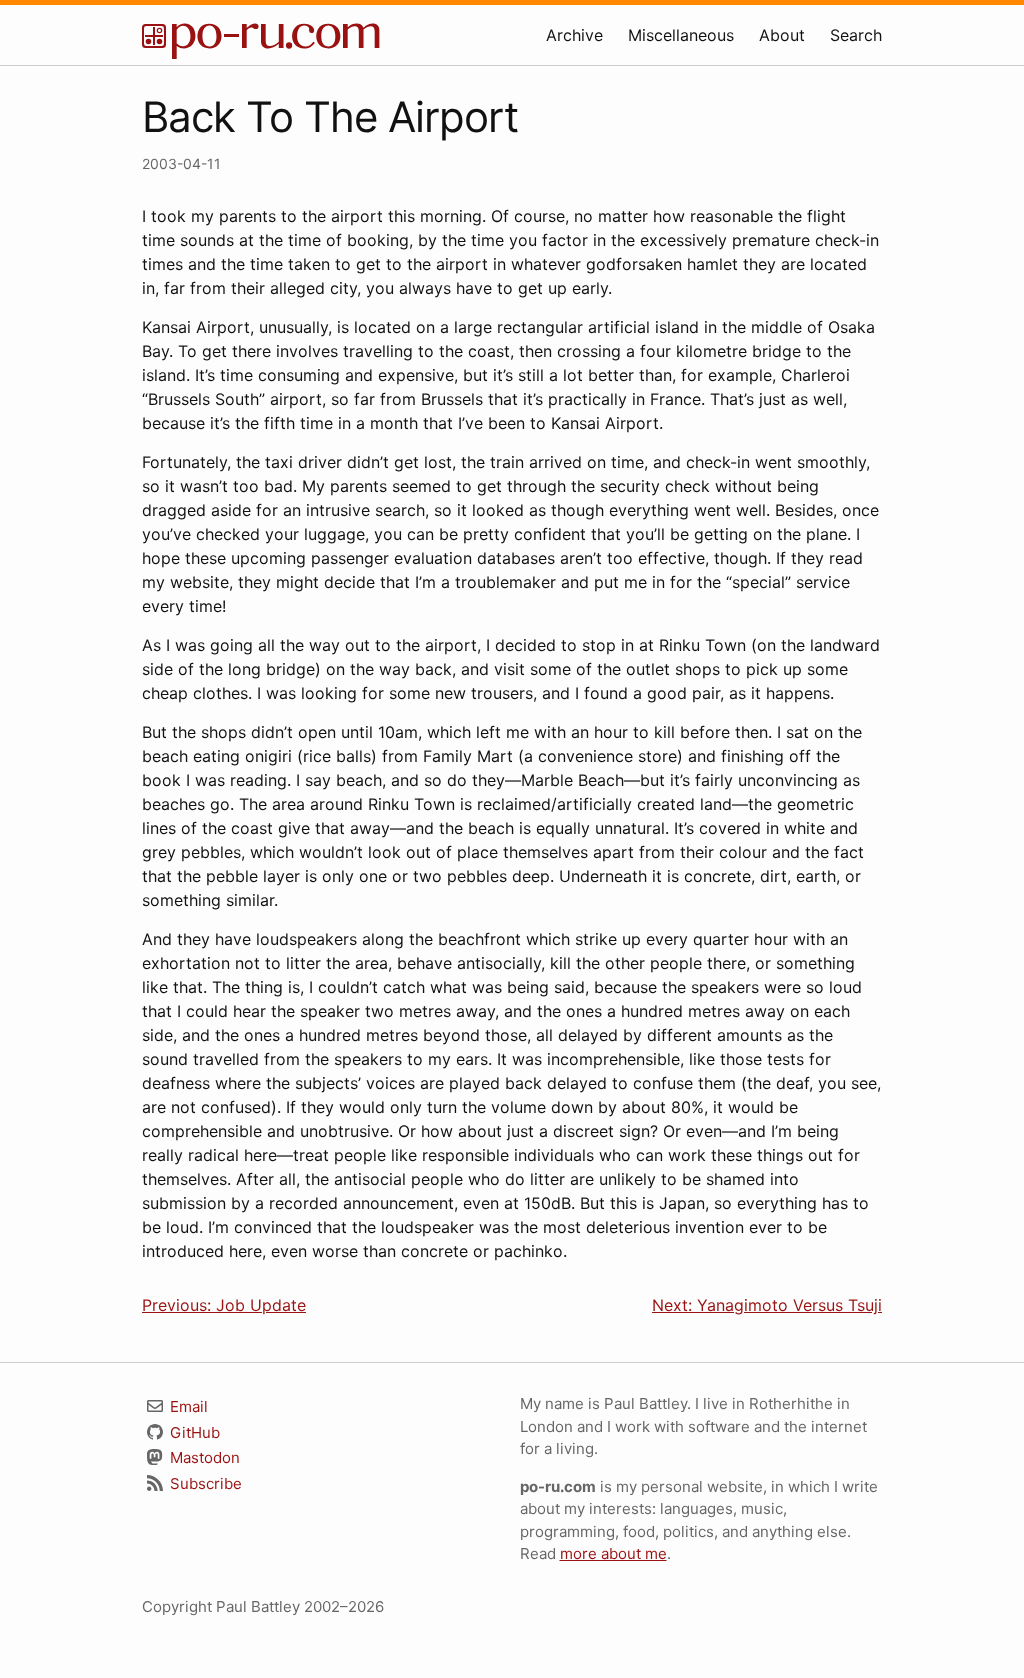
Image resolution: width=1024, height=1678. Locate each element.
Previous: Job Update (224, 1305)
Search (856, 35)
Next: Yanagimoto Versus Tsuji (767, 1305)
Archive (574, 35)
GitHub (193, 1432)
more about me (613, 1553)
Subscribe (204, 1483)
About (782, 35)
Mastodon (203, 1457)
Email (187, 1406)
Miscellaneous (681, 35)
